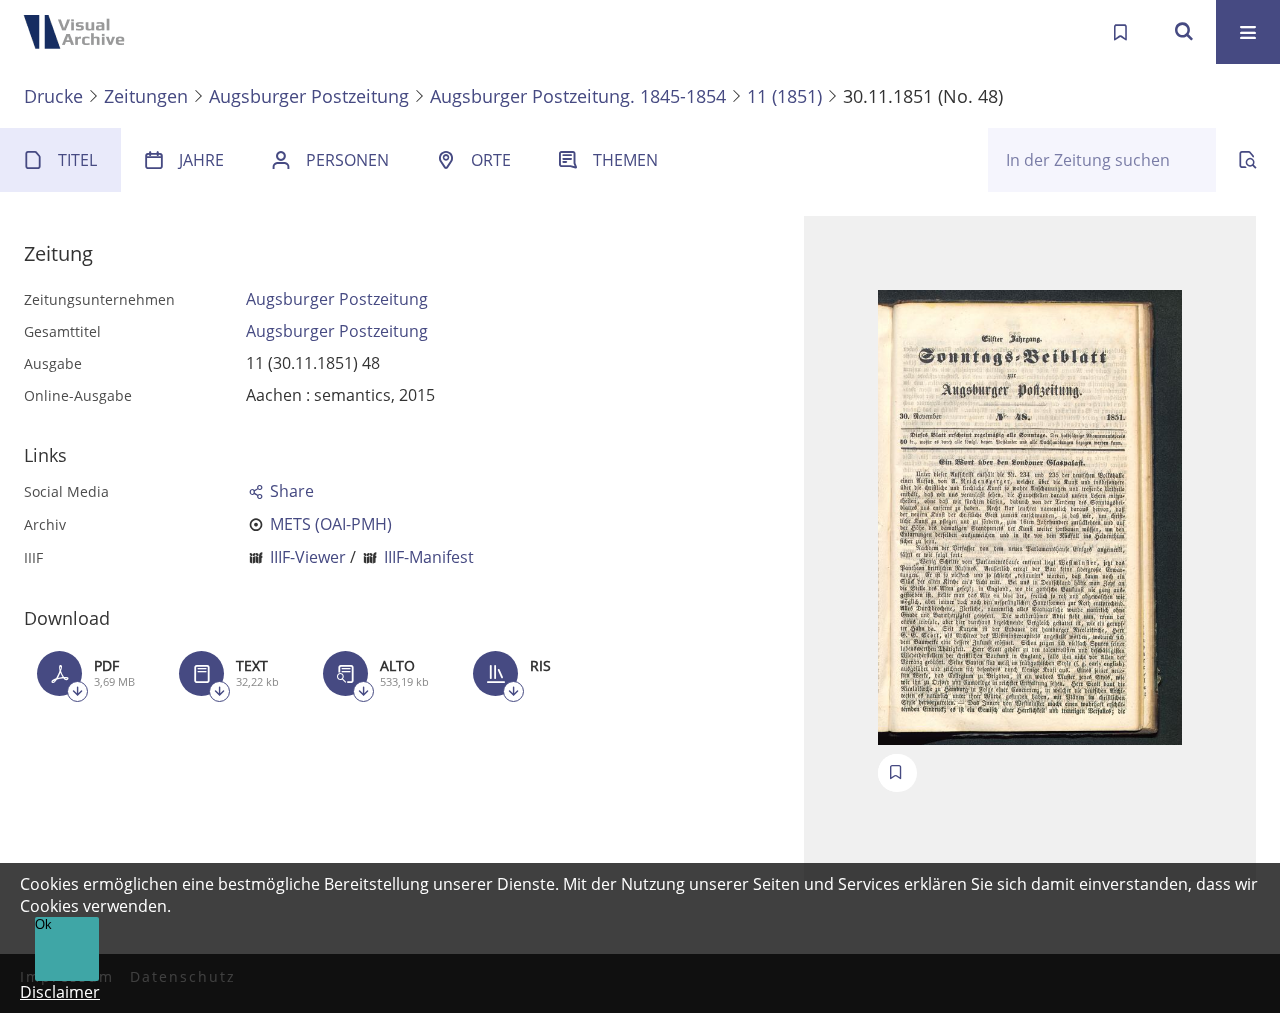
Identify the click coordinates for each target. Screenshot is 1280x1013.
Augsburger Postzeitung (309, 96)
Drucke (53, 96)
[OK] (1184, 32)
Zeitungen (146, 96)
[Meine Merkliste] (1120, 32)
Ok (43, 924)
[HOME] (80, 32)
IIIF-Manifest (429, 557)
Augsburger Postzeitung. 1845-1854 (578, 96)
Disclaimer (60, 992)
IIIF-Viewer (308, 557)
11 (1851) (784, 96)
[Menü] (1248, 32)
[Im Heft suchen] (1248, 160)
